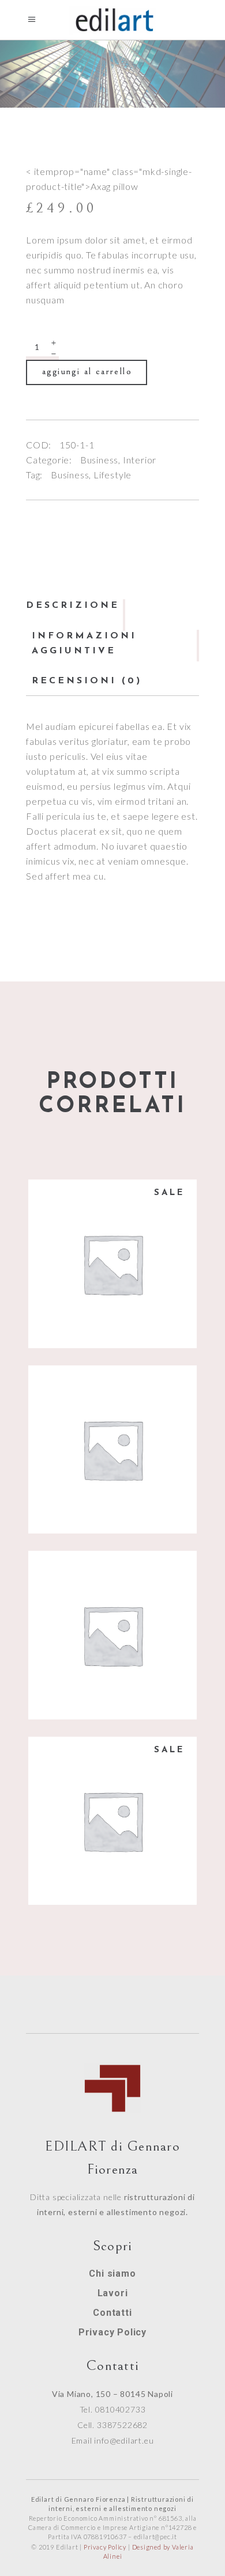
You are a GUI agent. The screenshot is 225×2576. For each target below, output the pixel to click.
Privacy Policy (112, 2332)
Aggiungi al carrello (87, 371)
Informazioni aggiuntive (84, 644)
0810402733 (121, 2409)
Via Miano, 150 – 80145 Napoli (112, 2394)
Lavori (113, 2293)
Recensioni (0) (87, 681)
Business (99, 460)
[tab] (76, 606)
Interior (140, 460)
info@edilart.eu (124, 2440)
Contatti (112, 2313)
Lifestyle (112, 475)
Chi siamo (112, 2273)
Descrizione (73, 606)
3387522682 (122, 2425)
